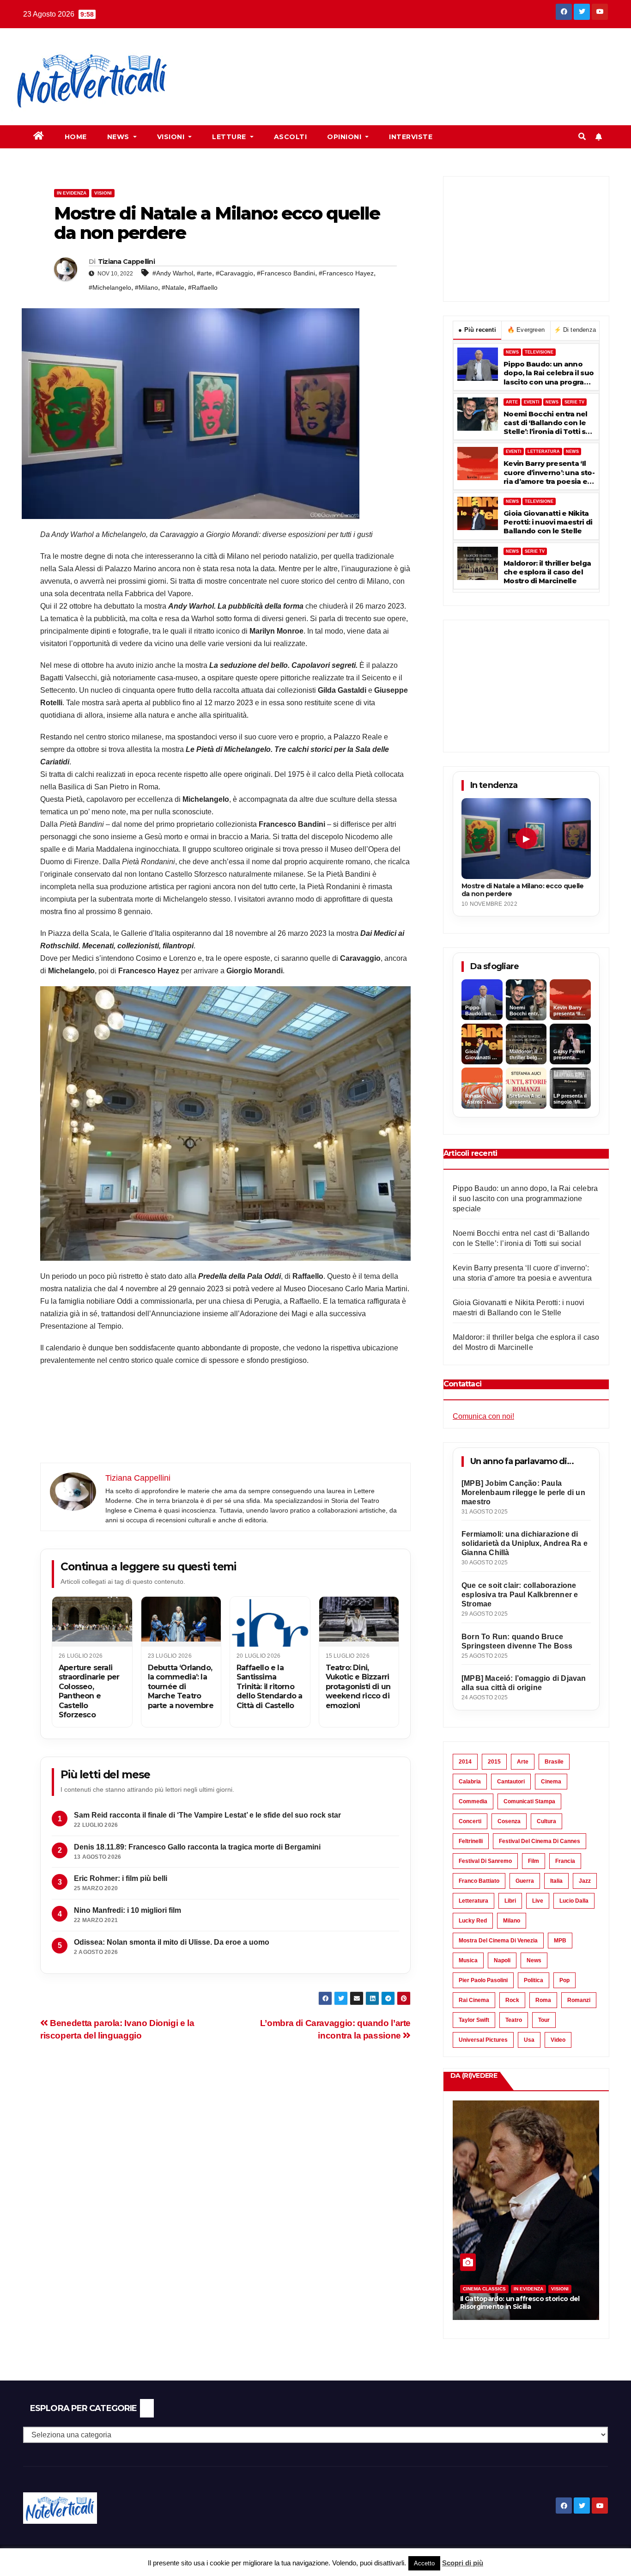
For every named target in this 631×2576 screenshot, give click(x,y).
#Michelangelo (110, 287)
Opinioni (345, 137)
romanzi (579, 2000)
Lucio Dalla (574, 1901)
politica (534, 1980)
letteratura (473, 1901)
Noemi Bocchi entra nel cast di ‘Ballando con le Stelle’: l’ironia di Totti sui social (548, 423)
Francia (565, 1861)
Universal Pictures (483, 2040)
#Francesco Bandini (286, 273)
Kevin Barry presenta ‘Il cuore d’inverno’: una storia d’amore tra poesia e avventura (549, 472)
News (119, 137)
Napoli (502, 1960)
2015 (494, 1762)
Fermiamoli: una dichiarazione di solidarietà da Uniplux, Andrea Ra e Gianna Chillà (525, 1543)
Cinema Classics (484, 2289)
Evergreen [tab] (526, 330)
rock (512, 2000)
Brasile (554, 1762)
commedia (473, 1801)
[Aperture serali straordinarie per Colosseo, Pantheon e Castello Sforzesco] (92, 1622)
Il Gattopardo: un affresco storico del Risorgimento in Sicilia (520, 2303)
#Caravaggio (234, 273)
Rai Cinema (474, 2000)
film (534, 1861)
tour (544, 2020)
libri (510, 1901)
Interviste (411, 137)
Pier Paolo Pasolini (483, 1980)
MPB (560, 1941)
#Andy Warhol (173, 273)
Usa (529, 2040)
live (538, 1901)
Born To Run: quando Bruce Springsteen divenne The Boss (517, 1641)
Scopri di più (463, 2563)
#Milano (146, 287)
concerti (470, 1821)
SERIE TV (574, 402)
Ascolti (291, 137)
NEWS (512, 352)
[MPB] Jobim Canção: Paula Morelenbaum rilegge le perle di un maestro (523, 1492)
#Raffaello (203, 287)
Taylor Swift (474, 2020)
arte (523, 1762)
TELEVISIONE (539, 352)
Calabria (470, 1782)
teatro (514, 2020)
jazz (585, 1881)
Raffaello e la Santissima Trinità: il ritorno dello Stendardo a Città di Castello (269, 1687)
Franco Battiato (479, 1881)
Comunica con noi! (483, 1416)
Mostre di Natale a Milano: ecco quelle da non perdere (522, 890)
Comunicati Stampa (529, 1801)
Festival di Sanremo (485, 1861)
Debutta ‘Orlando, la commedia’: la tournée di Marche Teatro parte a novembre (181, 1687)
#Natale (173, 287)
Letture (230, 137)
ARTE (512, 402)
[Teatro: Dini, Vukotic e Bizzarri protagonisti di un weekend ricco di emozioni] (359, 1622)
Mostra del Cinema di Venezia (498, 1941)
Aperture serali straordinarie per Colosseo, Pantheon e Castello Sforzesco (89, 1691)
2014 (465, 1762)
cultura (546, 1821)
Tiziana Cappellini (126, 262)
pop (564, 1980)
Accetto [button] (424, 2563)
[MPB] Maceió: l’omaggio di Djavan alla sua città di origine (524, 1683)
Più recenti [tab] (477, 330)
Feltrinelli (471, 1841)
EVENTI (532, 402)
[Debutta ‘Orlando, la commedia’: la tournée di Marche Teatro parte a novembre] (181, 1622)
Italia (556, 1881)
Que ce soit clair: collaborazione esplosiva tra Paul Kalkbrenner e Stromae (520, 1595)
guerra (525, 1881)
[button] (582, 137)
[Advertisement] (354, 61)
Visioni (172, 137)
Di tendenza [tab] (575, 330)
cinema (551, 1782)
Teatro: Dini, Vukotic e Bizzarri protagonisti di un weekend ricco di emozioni (358, 1687)
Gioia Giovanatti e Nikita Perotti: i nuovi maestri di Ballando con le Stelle (548, 522)
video (558, 2040)
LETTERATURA (544, 452)
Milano (512, 1921)
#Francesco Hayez (346, 273)
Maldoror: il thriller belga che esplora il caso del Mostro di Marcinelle (547, 572)
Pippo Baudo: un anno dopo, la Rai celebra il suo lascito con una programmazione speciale (549, 373)
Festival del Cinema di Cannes (540, 1841)
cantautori (511, 1782)
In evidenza (72, 193)
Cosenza (509, 1821)
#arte (204, 273)
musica (468, 1960)
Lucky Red (473, 1921)
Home (76, 137)
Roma (543, 2000)
